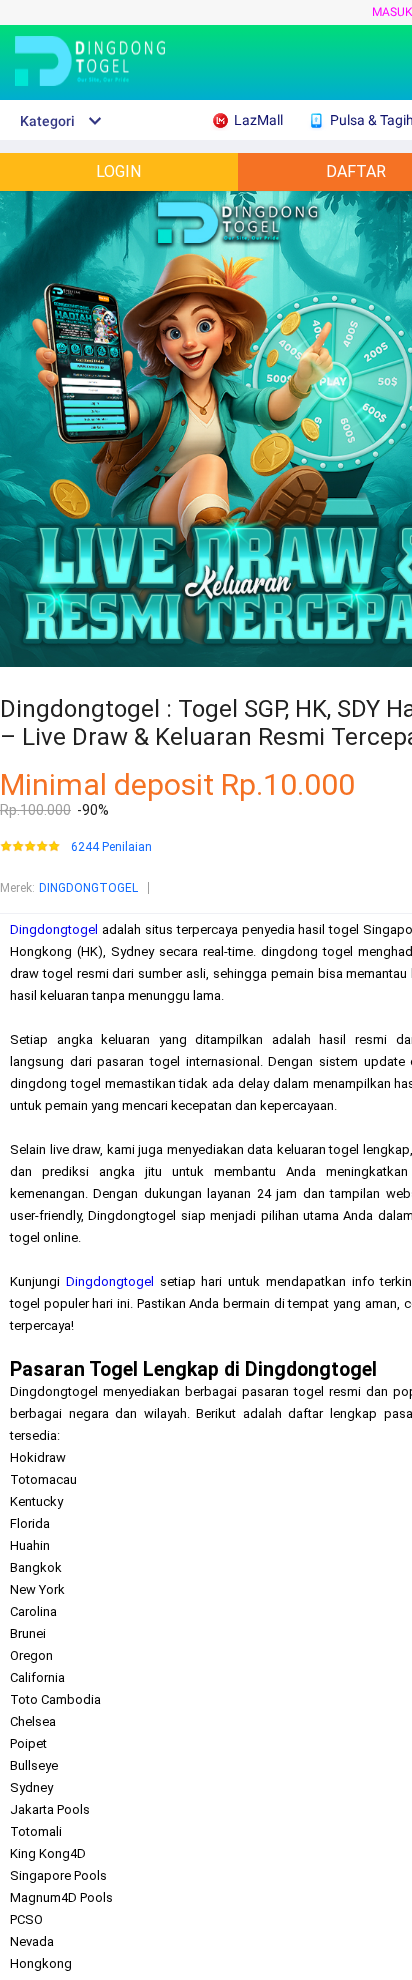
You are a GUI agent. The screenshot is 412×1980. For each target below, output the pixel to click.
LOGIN (118, 171)
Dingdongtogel (54, 929)
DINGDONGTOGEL (88, 888)
